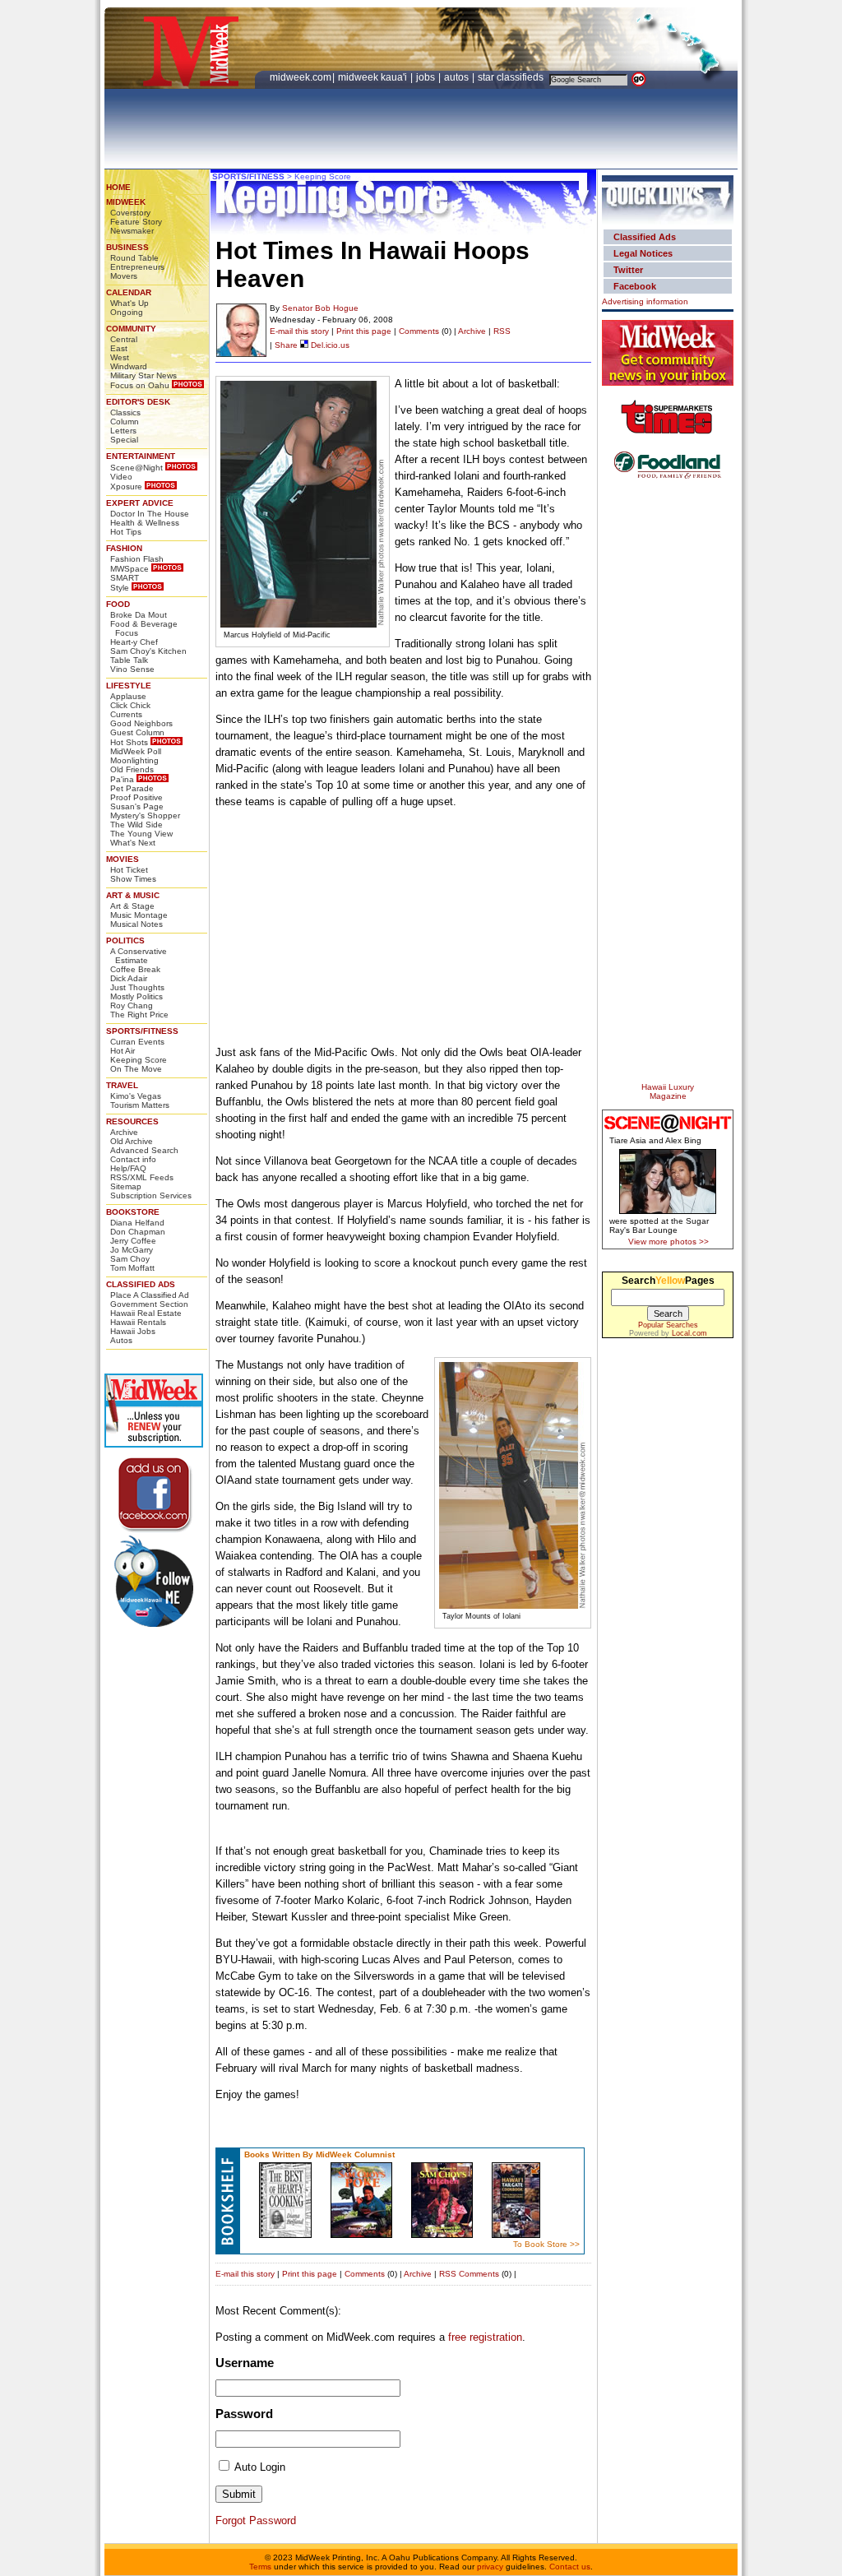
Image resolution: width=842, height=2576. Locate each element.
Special (124, 440)
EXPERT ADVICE (140, 503)
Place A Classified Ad (150, 1295)
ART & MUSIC (133, 895)
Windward (129, 366)
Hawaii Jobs (133, 1331)
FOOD (118, 604)
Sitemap (126, 1186)
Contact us (570, 2567)
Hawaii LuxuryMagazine (668, 1091)
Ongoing (127, 312)
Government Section (149, 1304)
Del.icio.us (329, 345)
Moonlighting (134, 760)
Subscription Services (151, 1195)
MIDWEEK (126, 202)
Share (286, 345)
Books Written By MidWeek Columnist (319, 2154)
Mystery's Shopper (145, 815)
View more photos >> (669, 1242)
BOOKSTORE (133, 1212)
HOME (118, 187)
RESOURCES (132, 1121)
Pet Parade (132, 788)
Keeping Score (139, 1060)
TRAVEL (122, 1085)
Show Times (133, 879)
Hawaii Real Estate (146, 1313)
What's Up (130, 303)
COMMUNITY (131, 329)
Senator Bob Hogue (320, 308)
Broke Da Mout (139, 615)
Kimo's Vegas (136, 1096)
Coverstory (130, 213)
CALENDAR (129, 292)
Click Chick (130, 705)
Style (120, 588)
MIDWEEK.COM (301, 77)
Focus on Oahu (140, 385)
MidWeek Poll (136, 751)
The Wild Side (136, 825)
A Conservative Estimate (139, 956)
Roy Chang (132, 1005)
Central (124, 339)
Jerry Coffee (133, 1241)
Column (125, 422)
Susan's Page (137, 806)
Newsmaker (132, 231)
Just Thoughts (137, 987)
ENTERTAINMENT (141, 456)
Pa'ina (122, 779)
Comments (419, 331)
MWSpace (130, 569)
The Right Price (139, 1015)
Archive (124, 1132)
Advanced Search (144, 1150)
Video (121, 477)
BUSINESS (127, 247)
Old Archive (132, 1141)
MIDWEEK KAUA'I (372, 77)
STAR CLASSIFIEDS (512, 77)
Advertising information (645, 301)
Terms (260, 2567)
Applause (128, 696)
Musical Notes (136, 924)
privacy (490, 2567)
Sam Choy (130, 1259)
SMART (125, 578)
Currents (126, 714)
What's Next (133, 843)
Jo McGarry (132, 1250)
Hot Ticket (129, 870)
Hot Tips (126, 532)
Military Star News (143, 375)
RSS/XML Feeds (142, 1177)
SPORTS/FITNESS (142, 1031)
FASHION (124, 548)
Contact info (133, 1159)
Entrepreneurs (137, 267)
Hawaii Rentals (138, 1322)
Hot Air (123, 1051)
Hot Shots (129, 742)
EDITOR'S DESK (138, 402)
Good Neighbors (141, 723)
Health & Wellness (145, 523)
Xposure (126, 486)
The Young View (141, 834)
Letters (123, 431)
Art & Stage (132, 906)
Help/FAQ (128, 1168)
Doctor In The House (150, 514)
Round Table (134, 258)
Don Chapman (138, 1232)
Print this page (364, 331)
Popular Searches (668, 1325)
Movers (124, 276)
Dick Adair (129, 978)
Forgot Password (256, 2520)
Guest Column (137, 732)
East (119, 348)
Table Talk (129, 660)
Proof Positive (136, 797)
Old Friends (132, 769)
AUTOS (458, 77)
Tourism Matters (140, 1105)
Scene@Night (136, 468)
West (120, 357)
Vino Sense (132, 669)
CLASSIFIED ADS (141, 1284)
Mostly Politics (136, 996)
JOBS (427, 77)
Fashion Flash (137, 559)
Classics (125, 412)
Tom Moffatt (132, 1268)
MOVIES (123, 859)
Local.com (689, 1333)
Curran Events (137, 1042)
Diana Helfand (137, 1223)
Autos (121, 1340)
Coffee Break (135, 969)
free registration (485, 2337)
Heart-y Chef (134, 642)
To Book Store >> (546, 2244)
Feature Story (136, 222)
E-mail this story (299, 331)
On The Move (136, 1069)
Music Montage (139, 915)
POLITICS (125, 941)
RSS (502, 331)
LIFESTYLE (129, 686)
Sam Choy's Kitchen (148, 651)
